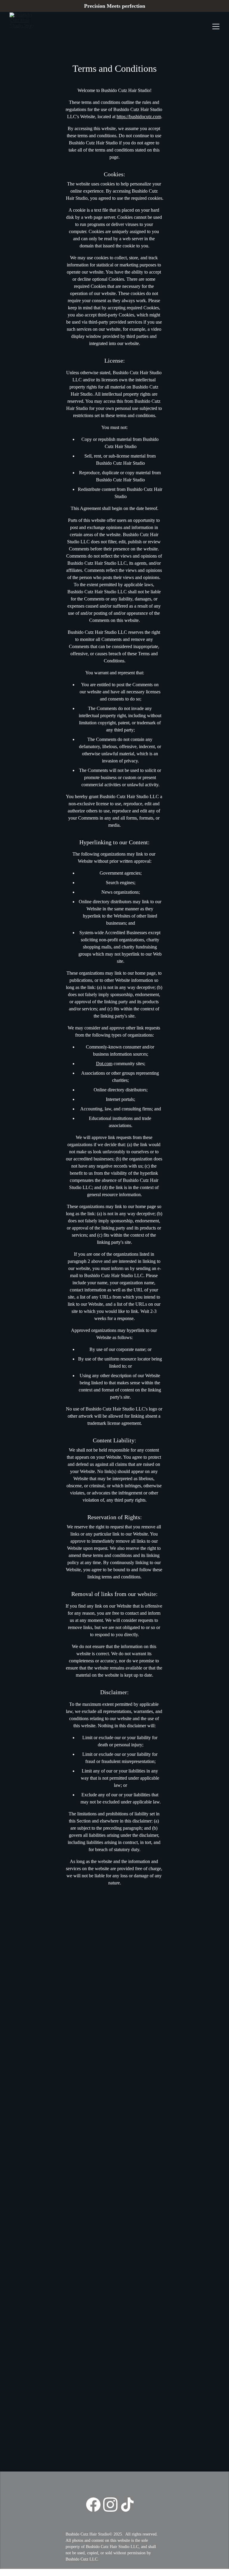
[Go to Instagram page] (110, 2505)
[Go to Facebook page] (93, 2505)
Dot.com (104, 1064)
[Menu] (216, 26)
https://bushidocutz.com (139, 117)
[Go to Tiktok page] (127, 2505)
